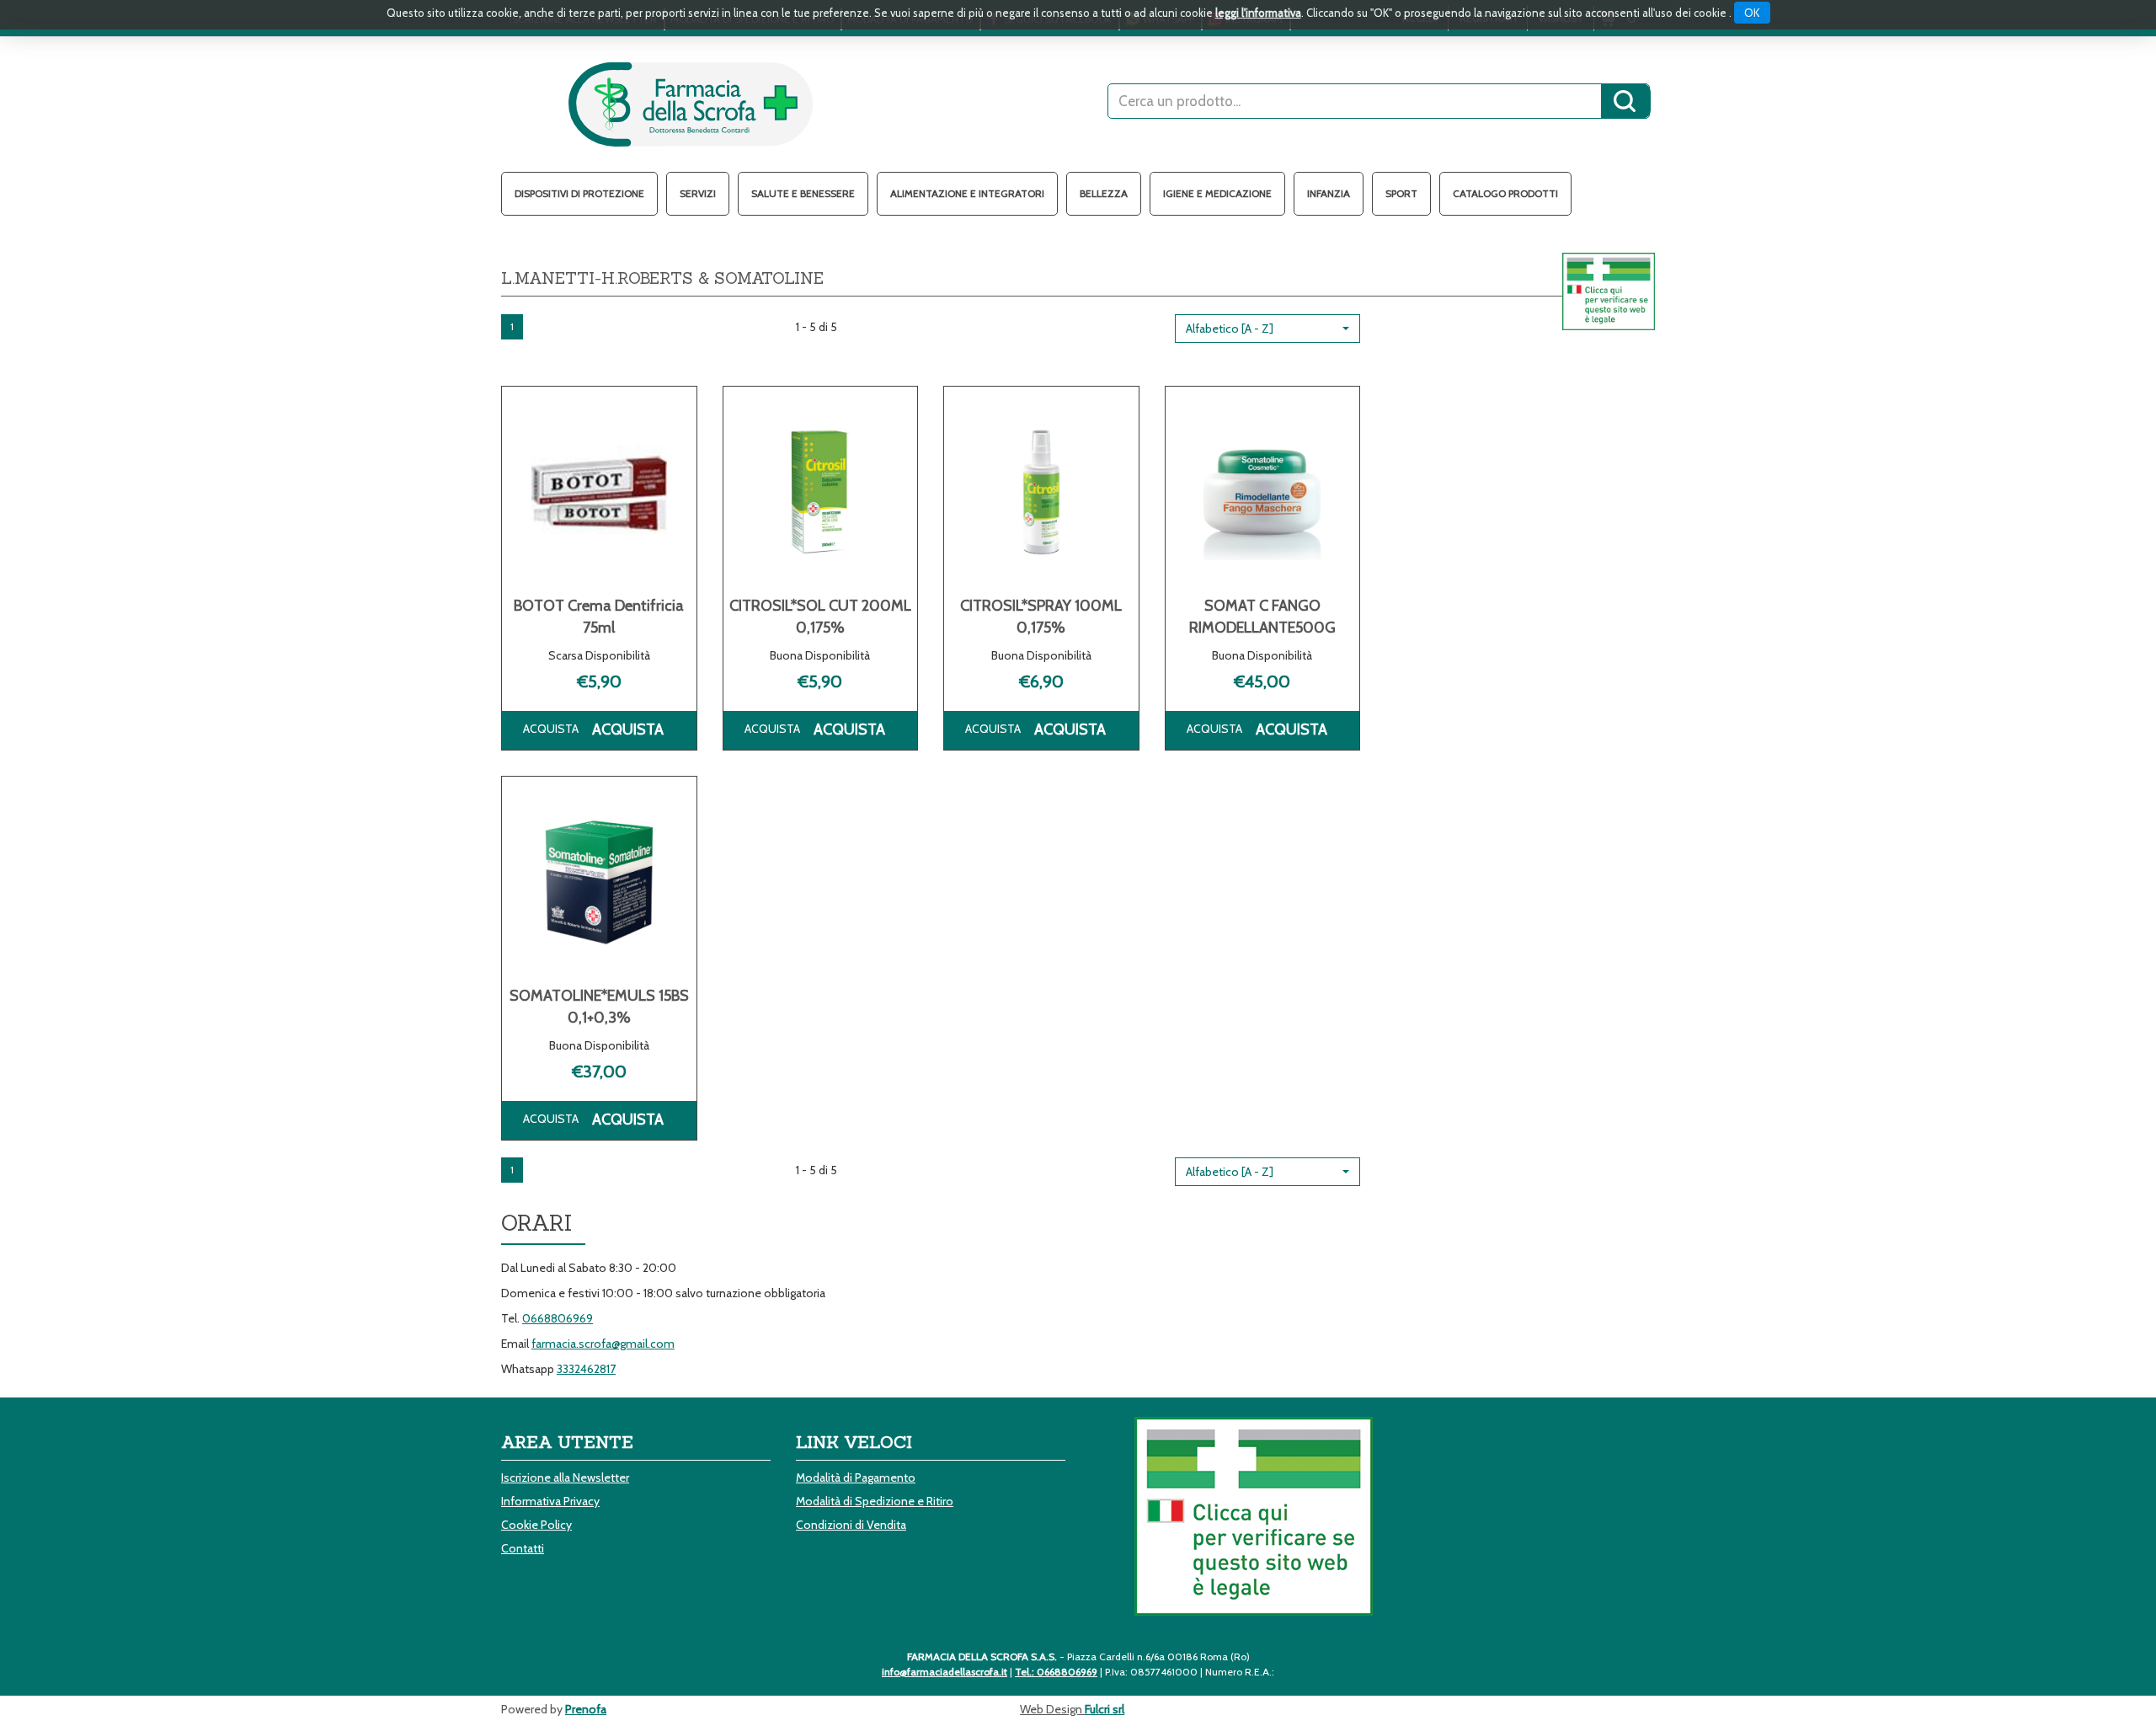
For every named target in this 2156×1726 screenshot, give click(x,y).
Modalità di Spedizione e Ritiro (875, 1501)
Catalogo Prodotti (1505, 193)
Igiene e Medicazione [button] (1217, 193)
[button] (1267, 329)
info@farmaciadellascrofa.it (945, 1672)
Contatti (523, 1548)
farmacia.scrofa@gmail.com (603, 1344)
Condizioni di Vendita (851, 1525)
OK (1752, 13)
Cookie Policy (536, 1525)
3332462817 (586, 1369)
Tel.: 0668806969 (1056, 1672)
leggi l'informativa (1258, 13)
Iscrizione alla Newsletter (565, 1478)
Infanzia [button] (1329, 193)
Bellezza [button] (1104, 193)
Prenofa (586, 1709)
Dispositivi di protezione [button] (579, 193)
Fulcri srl (1105, 1709)
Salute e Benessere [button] (803, 193)
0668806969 (558, 1318)
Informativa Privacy (550, 1501)
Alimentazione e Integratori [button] (967, 193)
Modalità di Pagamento (856, 1478)
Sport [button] (1401, 193)
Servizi (698, 193)
